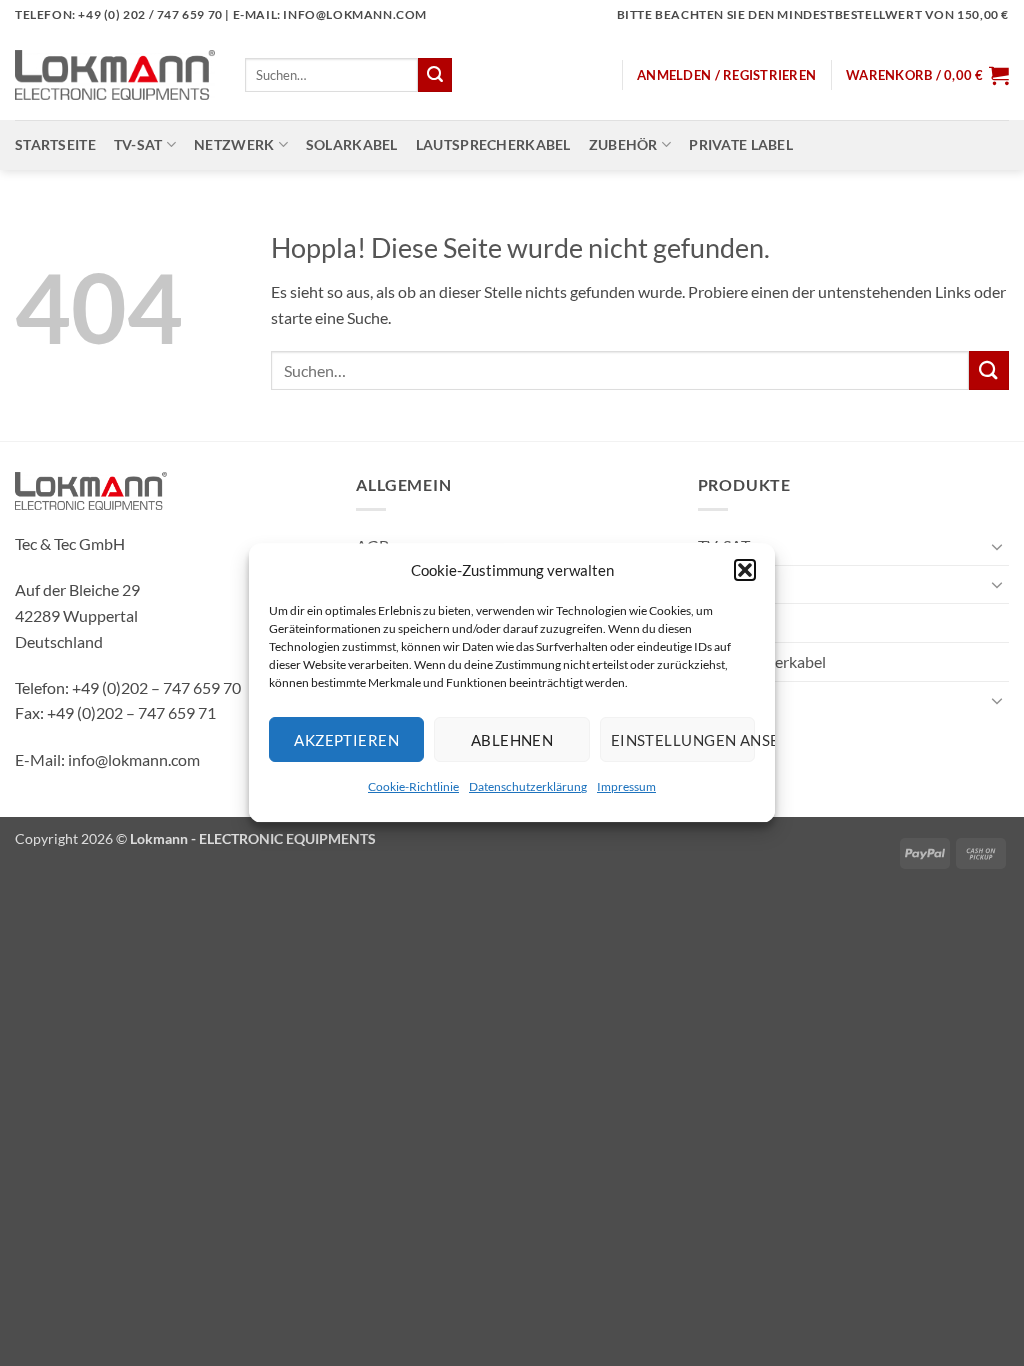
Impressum (626, 786)
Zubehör (623, 144)
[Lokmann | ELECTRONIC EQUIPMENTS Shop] (115, 75)
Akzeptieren (346, 740)
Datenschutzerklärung (528, 786)
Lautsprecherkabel (493, 144)
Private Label (741, 144)
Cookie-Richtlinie (413, 786)
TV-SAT (138, 144)
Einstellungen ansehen (683, 740)
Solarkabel (352, 144)
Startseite (55, 144)
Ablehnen (512, 740)
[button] (745, 570)
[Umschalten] (997, 546)
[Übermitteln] (435, 75)
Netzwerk (234, 144)
